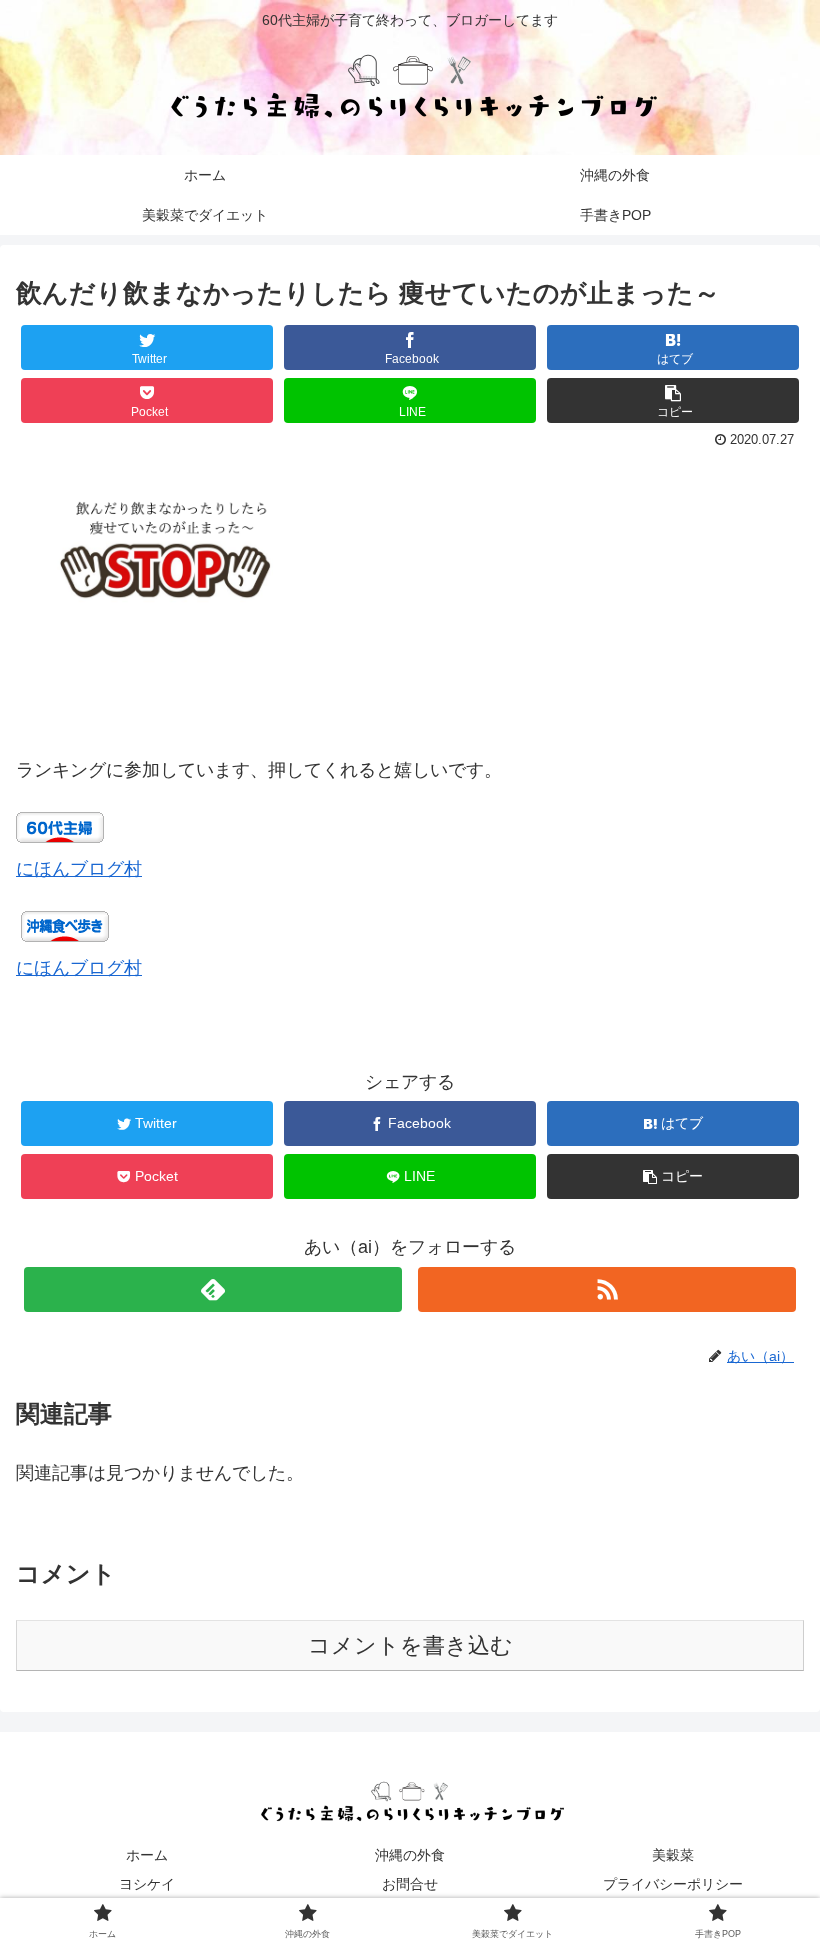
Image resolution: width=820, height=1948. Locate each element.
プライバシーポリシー (673, 1884)
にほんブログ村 (79, 869)
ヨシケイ (147, 1884)
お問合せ (410, 1884)
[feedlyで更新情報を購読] (213, 1289)
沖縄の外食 (410, 1855)
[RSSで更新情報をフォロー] (607, 1289)
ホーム (147, 1855)
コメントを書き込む (410, 1645)
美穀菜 (673, 1855)
